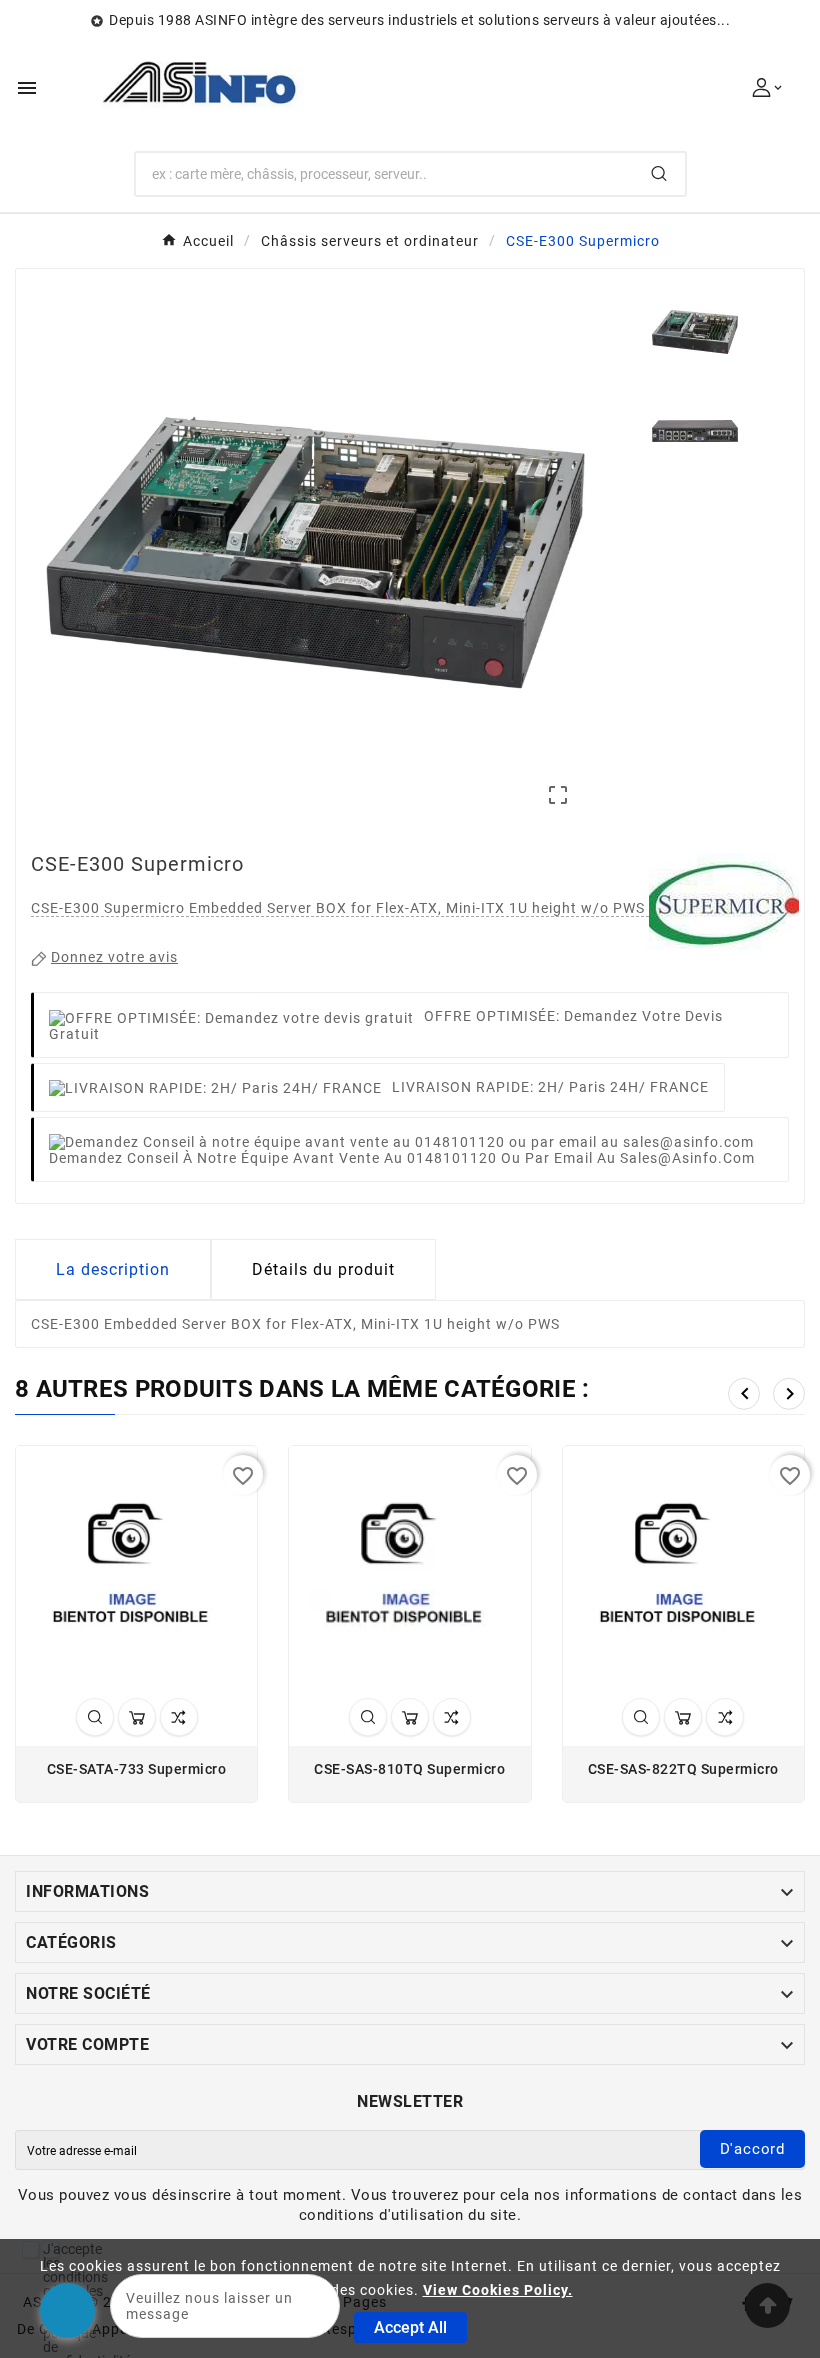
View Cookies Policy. (498, 2290)
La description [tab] (113, 1269)
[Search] (659, 173)
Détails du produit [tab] (323, 1269)
